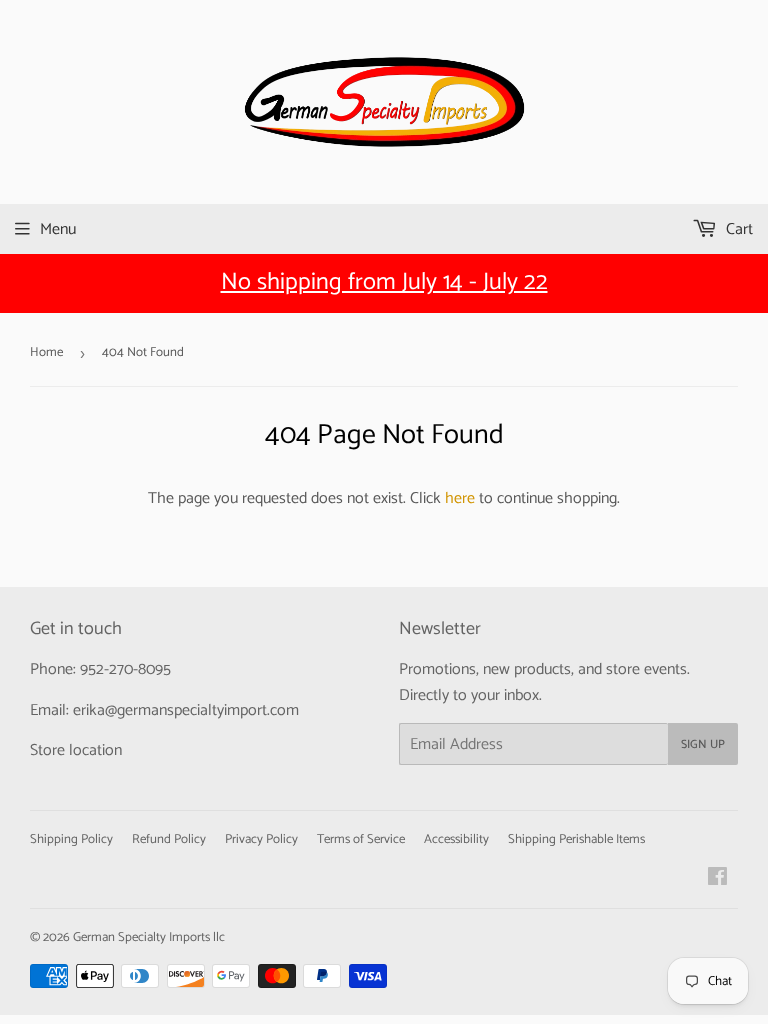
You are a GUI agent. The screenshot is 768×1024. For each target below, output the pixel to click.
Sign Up (703, 744)
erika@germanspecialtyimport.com (186, 710)
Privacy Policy (261, 839)
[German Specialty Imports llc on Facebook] (717, 879)
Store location (76, 750)
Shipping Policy (71, 839)
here (460, 498)
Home (46, 352)
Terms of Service (361, 839)
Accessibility (456, 839)
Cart (737, 229)
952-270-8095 (125, 669)
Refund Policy (169, 839)
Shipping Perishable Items (576, 839)
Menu (58, 229)
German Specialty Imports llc (149, 937)
